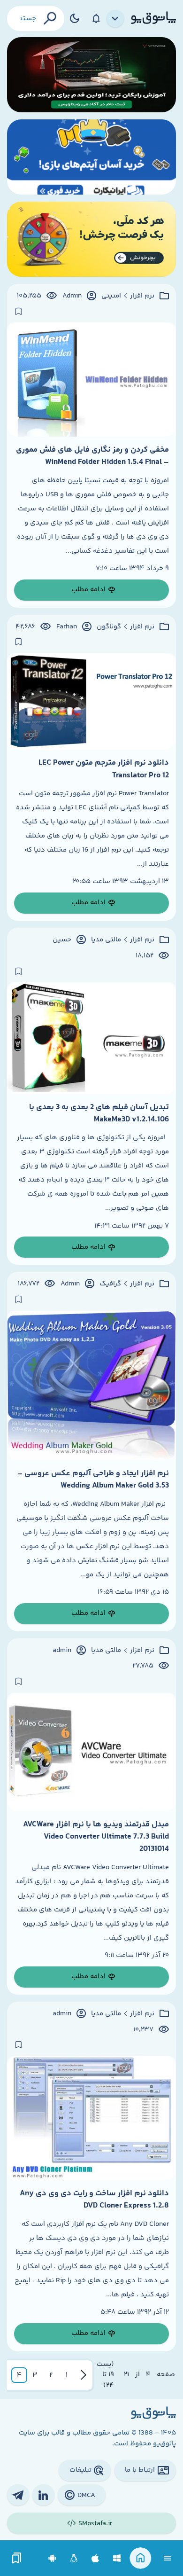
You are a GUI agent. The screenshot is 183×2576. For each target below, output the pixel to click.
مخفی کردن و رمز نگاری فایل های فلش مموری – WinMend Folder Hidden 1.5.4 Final (92, 456)
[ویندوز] (117, 2558)
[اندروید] (52, 2558)
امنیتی (111, 296)
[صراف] (91, 239)
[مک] (95, 2558)
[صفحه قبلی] (84, 2375)
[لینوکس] (74, 2558)
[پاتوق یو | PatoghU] (153, 18)
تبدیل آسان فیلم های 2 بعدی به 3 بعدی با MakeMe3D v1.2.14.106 (99, 1113)
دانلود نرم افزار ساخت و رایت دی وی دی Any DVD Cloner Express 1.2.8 (94, 2200)
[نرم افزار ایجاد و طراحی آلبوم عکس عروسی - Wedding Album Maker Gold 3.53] (91, 1386)
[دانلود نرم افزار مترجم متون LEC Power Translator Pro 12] (91, 701)
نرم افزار (142, 296)
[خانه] (141, 2558)
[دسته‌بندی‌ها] (115, 19)
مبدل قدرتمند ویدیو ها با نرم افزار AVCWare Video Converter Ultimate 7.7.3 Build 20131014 (96, 1837)
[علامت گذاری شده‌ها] (17, 2558)
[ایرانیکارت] (91, 157)
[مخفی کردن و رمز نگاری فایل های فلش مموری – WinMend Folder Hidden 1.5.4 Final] (91, 380)
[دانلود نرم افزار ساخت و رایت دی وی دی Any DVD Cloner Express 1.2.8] (91, 2118)
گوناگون (109, 627)
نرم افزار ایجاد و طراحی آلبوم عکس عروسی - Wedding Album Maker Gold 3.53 (93, 1480)
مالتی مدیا (106, 940)
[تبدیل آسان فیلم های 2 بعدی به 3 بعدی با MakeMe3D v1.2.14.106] (91, 1038)
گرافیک (110, 1284)
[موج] (91, 75)
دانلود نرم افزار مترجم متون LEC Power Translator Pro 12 (104, 769)
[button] (67, 2375)
